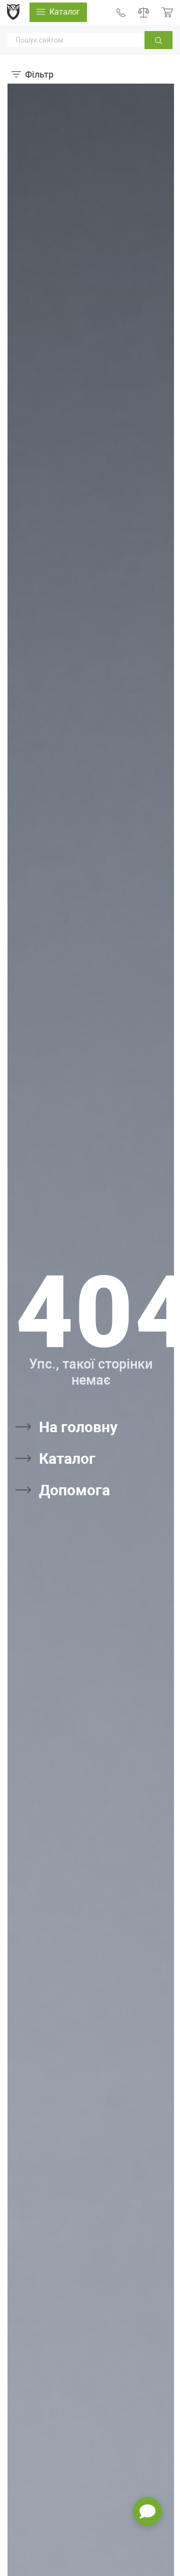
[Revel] (13, 12)
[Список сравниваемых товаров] (144, 12)
